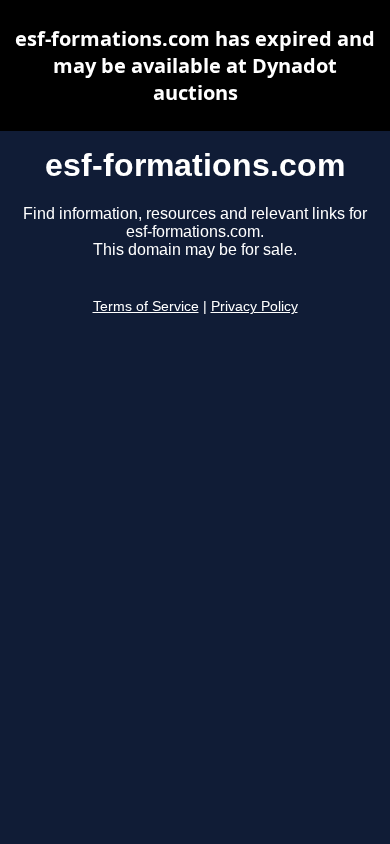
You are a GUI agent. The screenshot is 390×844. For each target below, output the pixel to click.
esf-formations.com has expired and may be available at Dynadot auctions (195, 65)
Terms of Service (146, 306)
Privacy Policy (254, 306)
